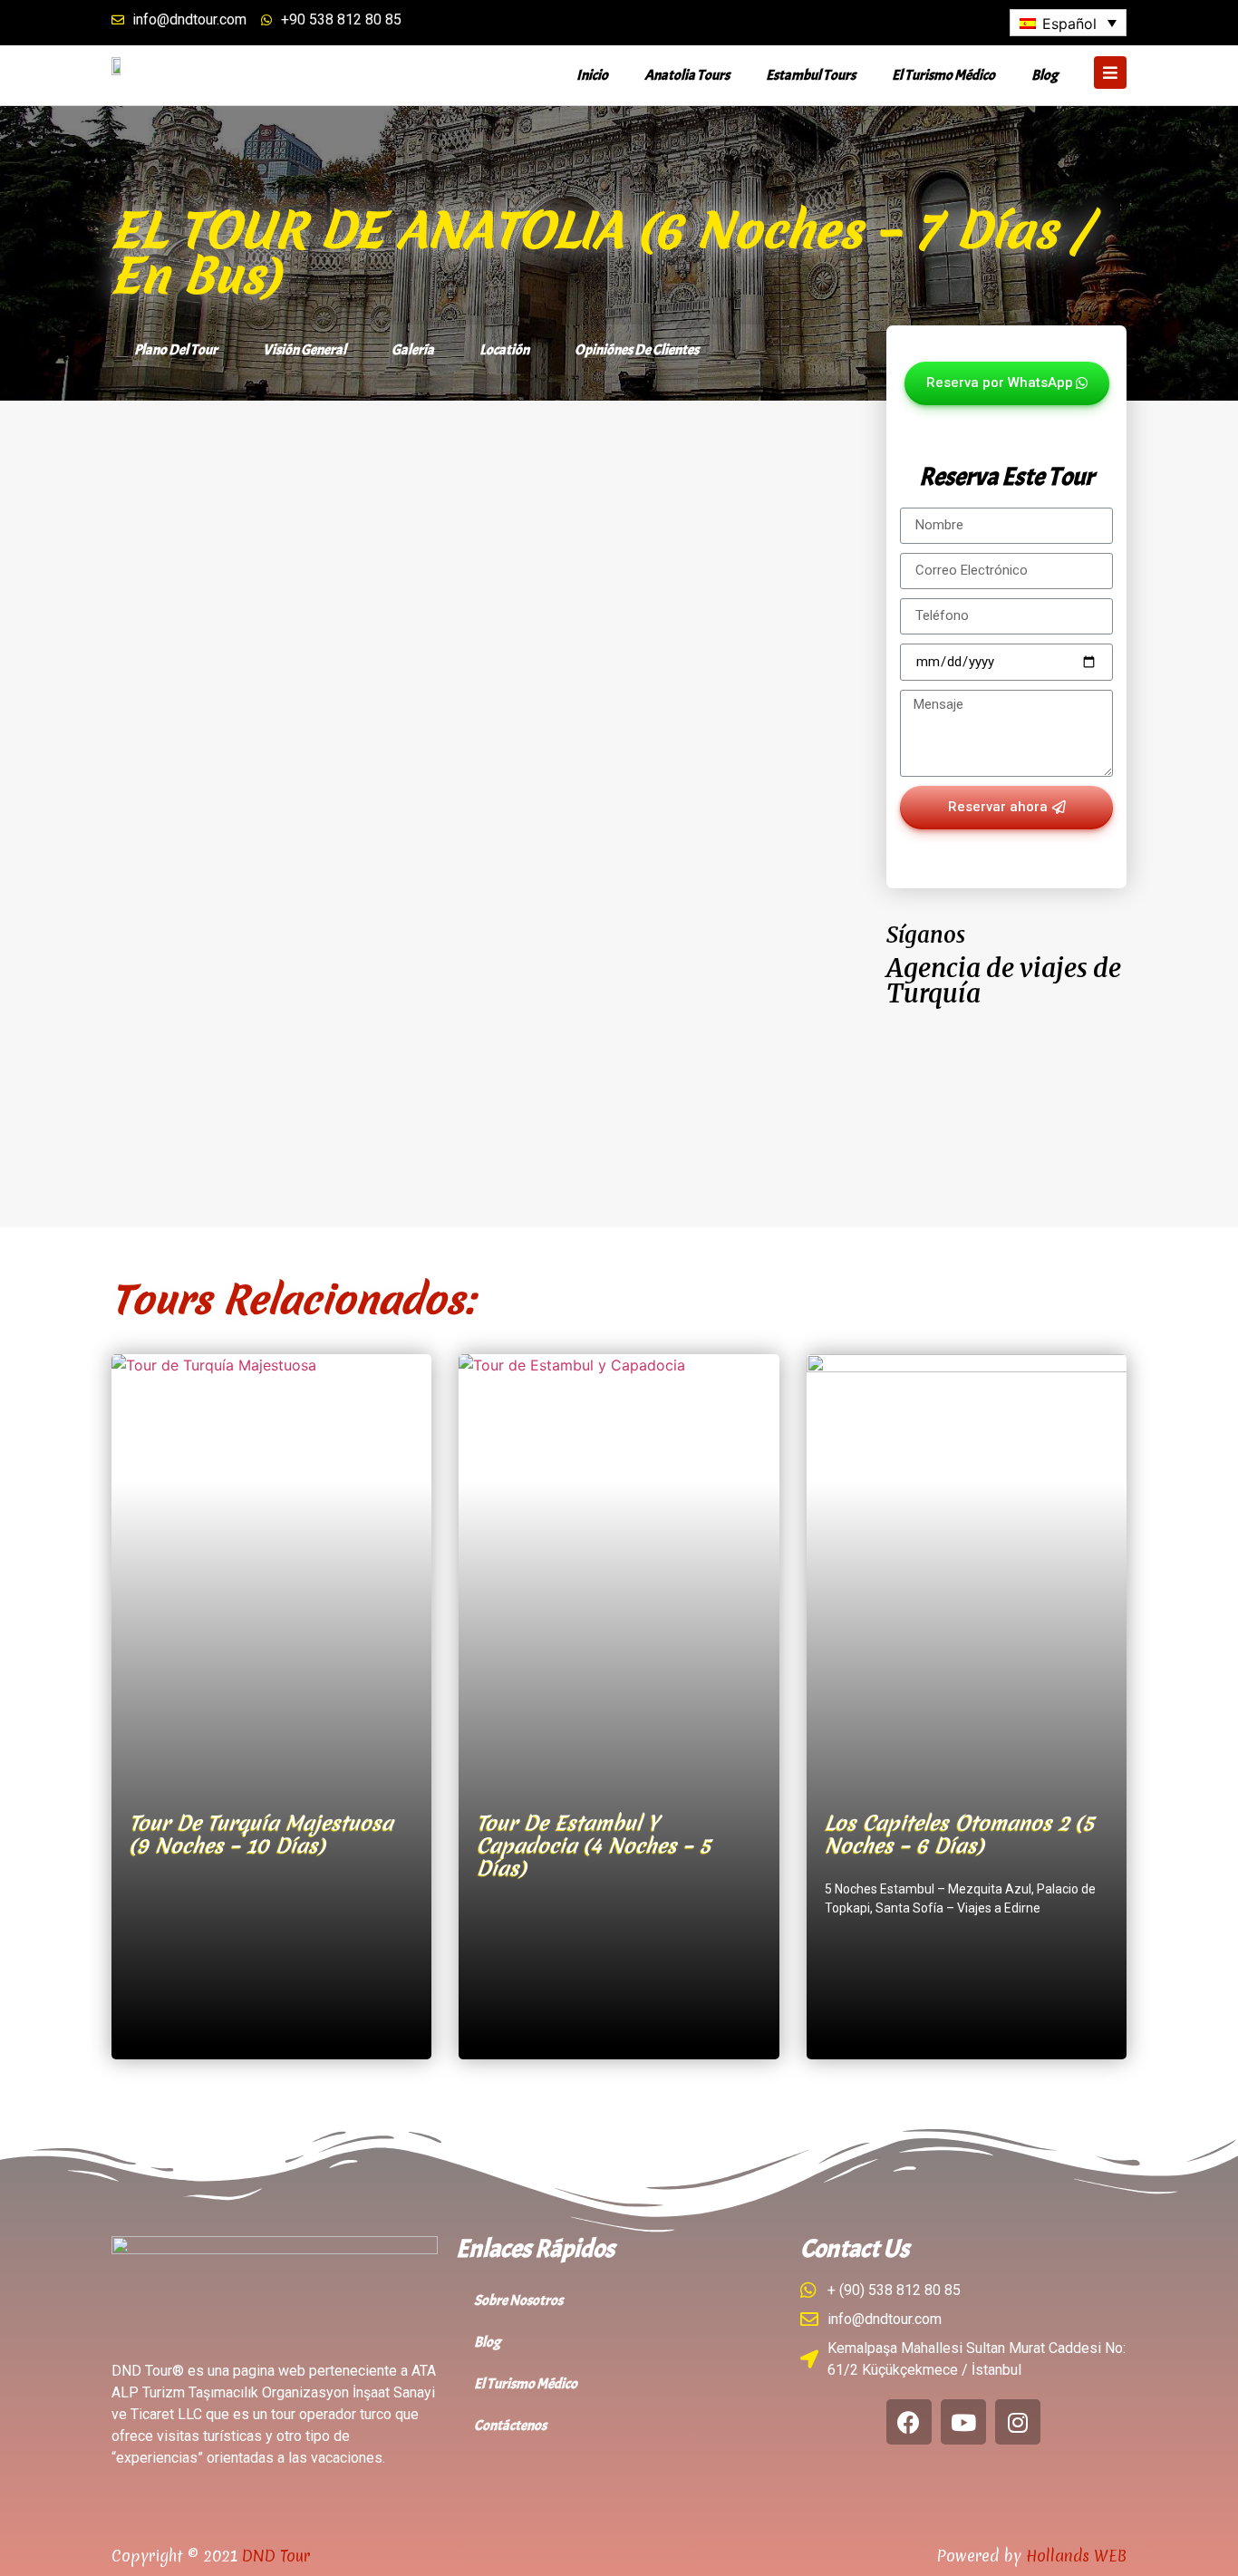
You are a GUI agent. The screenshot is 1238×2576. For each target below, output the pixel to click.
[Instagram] (1018, 2422)
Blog (1045, 75)
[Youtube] (963, 2422)
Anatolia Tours (687, 75)
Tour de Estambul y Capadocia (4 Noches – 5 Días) (594, 1845)
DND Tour (276, 2556)
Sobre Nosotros (518, 2300)
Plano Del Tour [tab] (176, 350)
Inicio (592, 75)
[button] (1007, 383)
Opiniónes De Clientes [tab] (637, 350)
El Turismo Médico (943, 75)
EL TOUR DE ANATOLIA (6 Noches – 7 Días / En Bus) (600, 253)
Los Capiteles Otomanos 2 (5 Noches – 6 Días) (959, 1834)
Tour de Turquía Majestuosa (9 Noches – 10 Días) (261, 1834)
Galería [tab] (413, 350)
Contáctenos (510, 2426)
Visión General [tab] (305, 350)
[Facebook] (909, 2422)
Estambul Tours (811, 75)
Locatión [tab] (504, 350)
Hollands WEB (1076, 2556)
